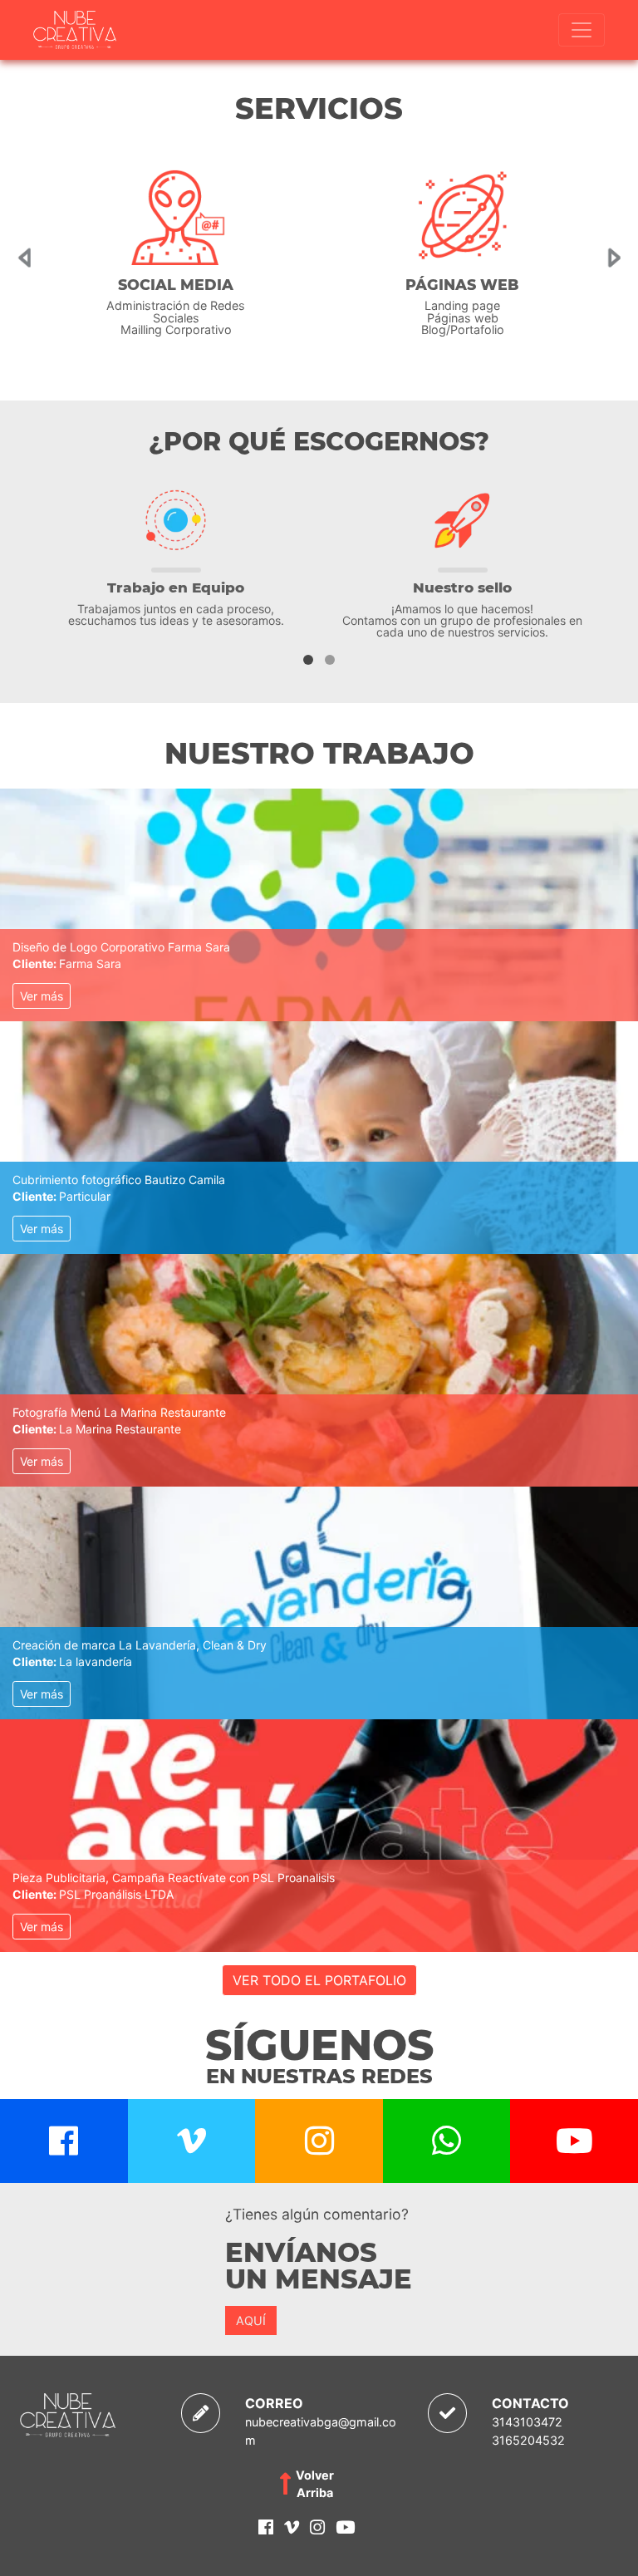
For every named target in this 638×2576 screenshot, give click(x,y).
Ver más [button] (42, 996)
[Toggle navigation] (582, 30)
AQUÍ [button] (251, 2320)
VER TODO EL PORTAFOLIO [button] (319, 1980)
